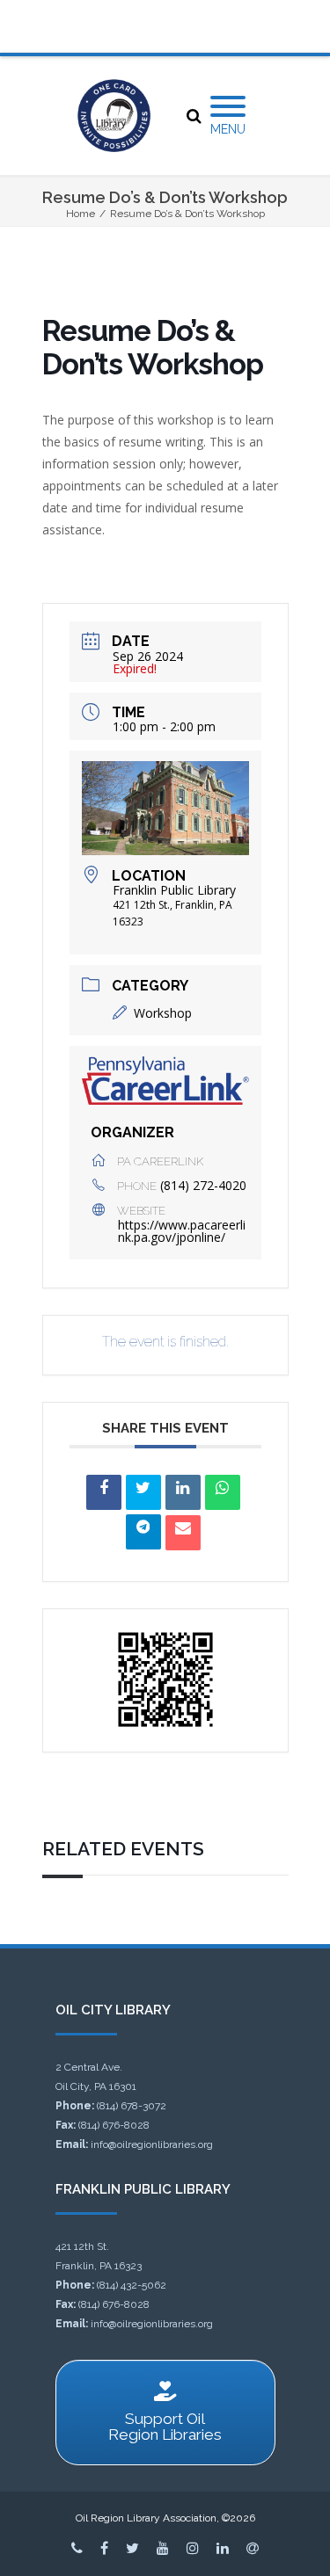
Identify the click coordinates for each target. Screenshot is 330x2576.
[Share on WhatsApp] (223, 1492)
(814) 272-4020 (203, 1185)
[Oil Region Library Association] (114, 116)
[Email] (183, 1533)
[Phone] (77, 2548)
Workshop (163, 1013)
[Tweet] (143, 1492)
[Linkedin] (183, 1492)
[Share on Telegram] (143, 1532)
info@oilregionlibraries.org (152, 2144)
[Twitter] (132, 2548)
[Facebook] (104, 2548)
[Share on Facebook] (104, 1492)
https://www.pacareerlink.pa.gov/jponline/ (182, 1231)
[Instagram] (193, 2548)
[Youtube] (163, 2548)
